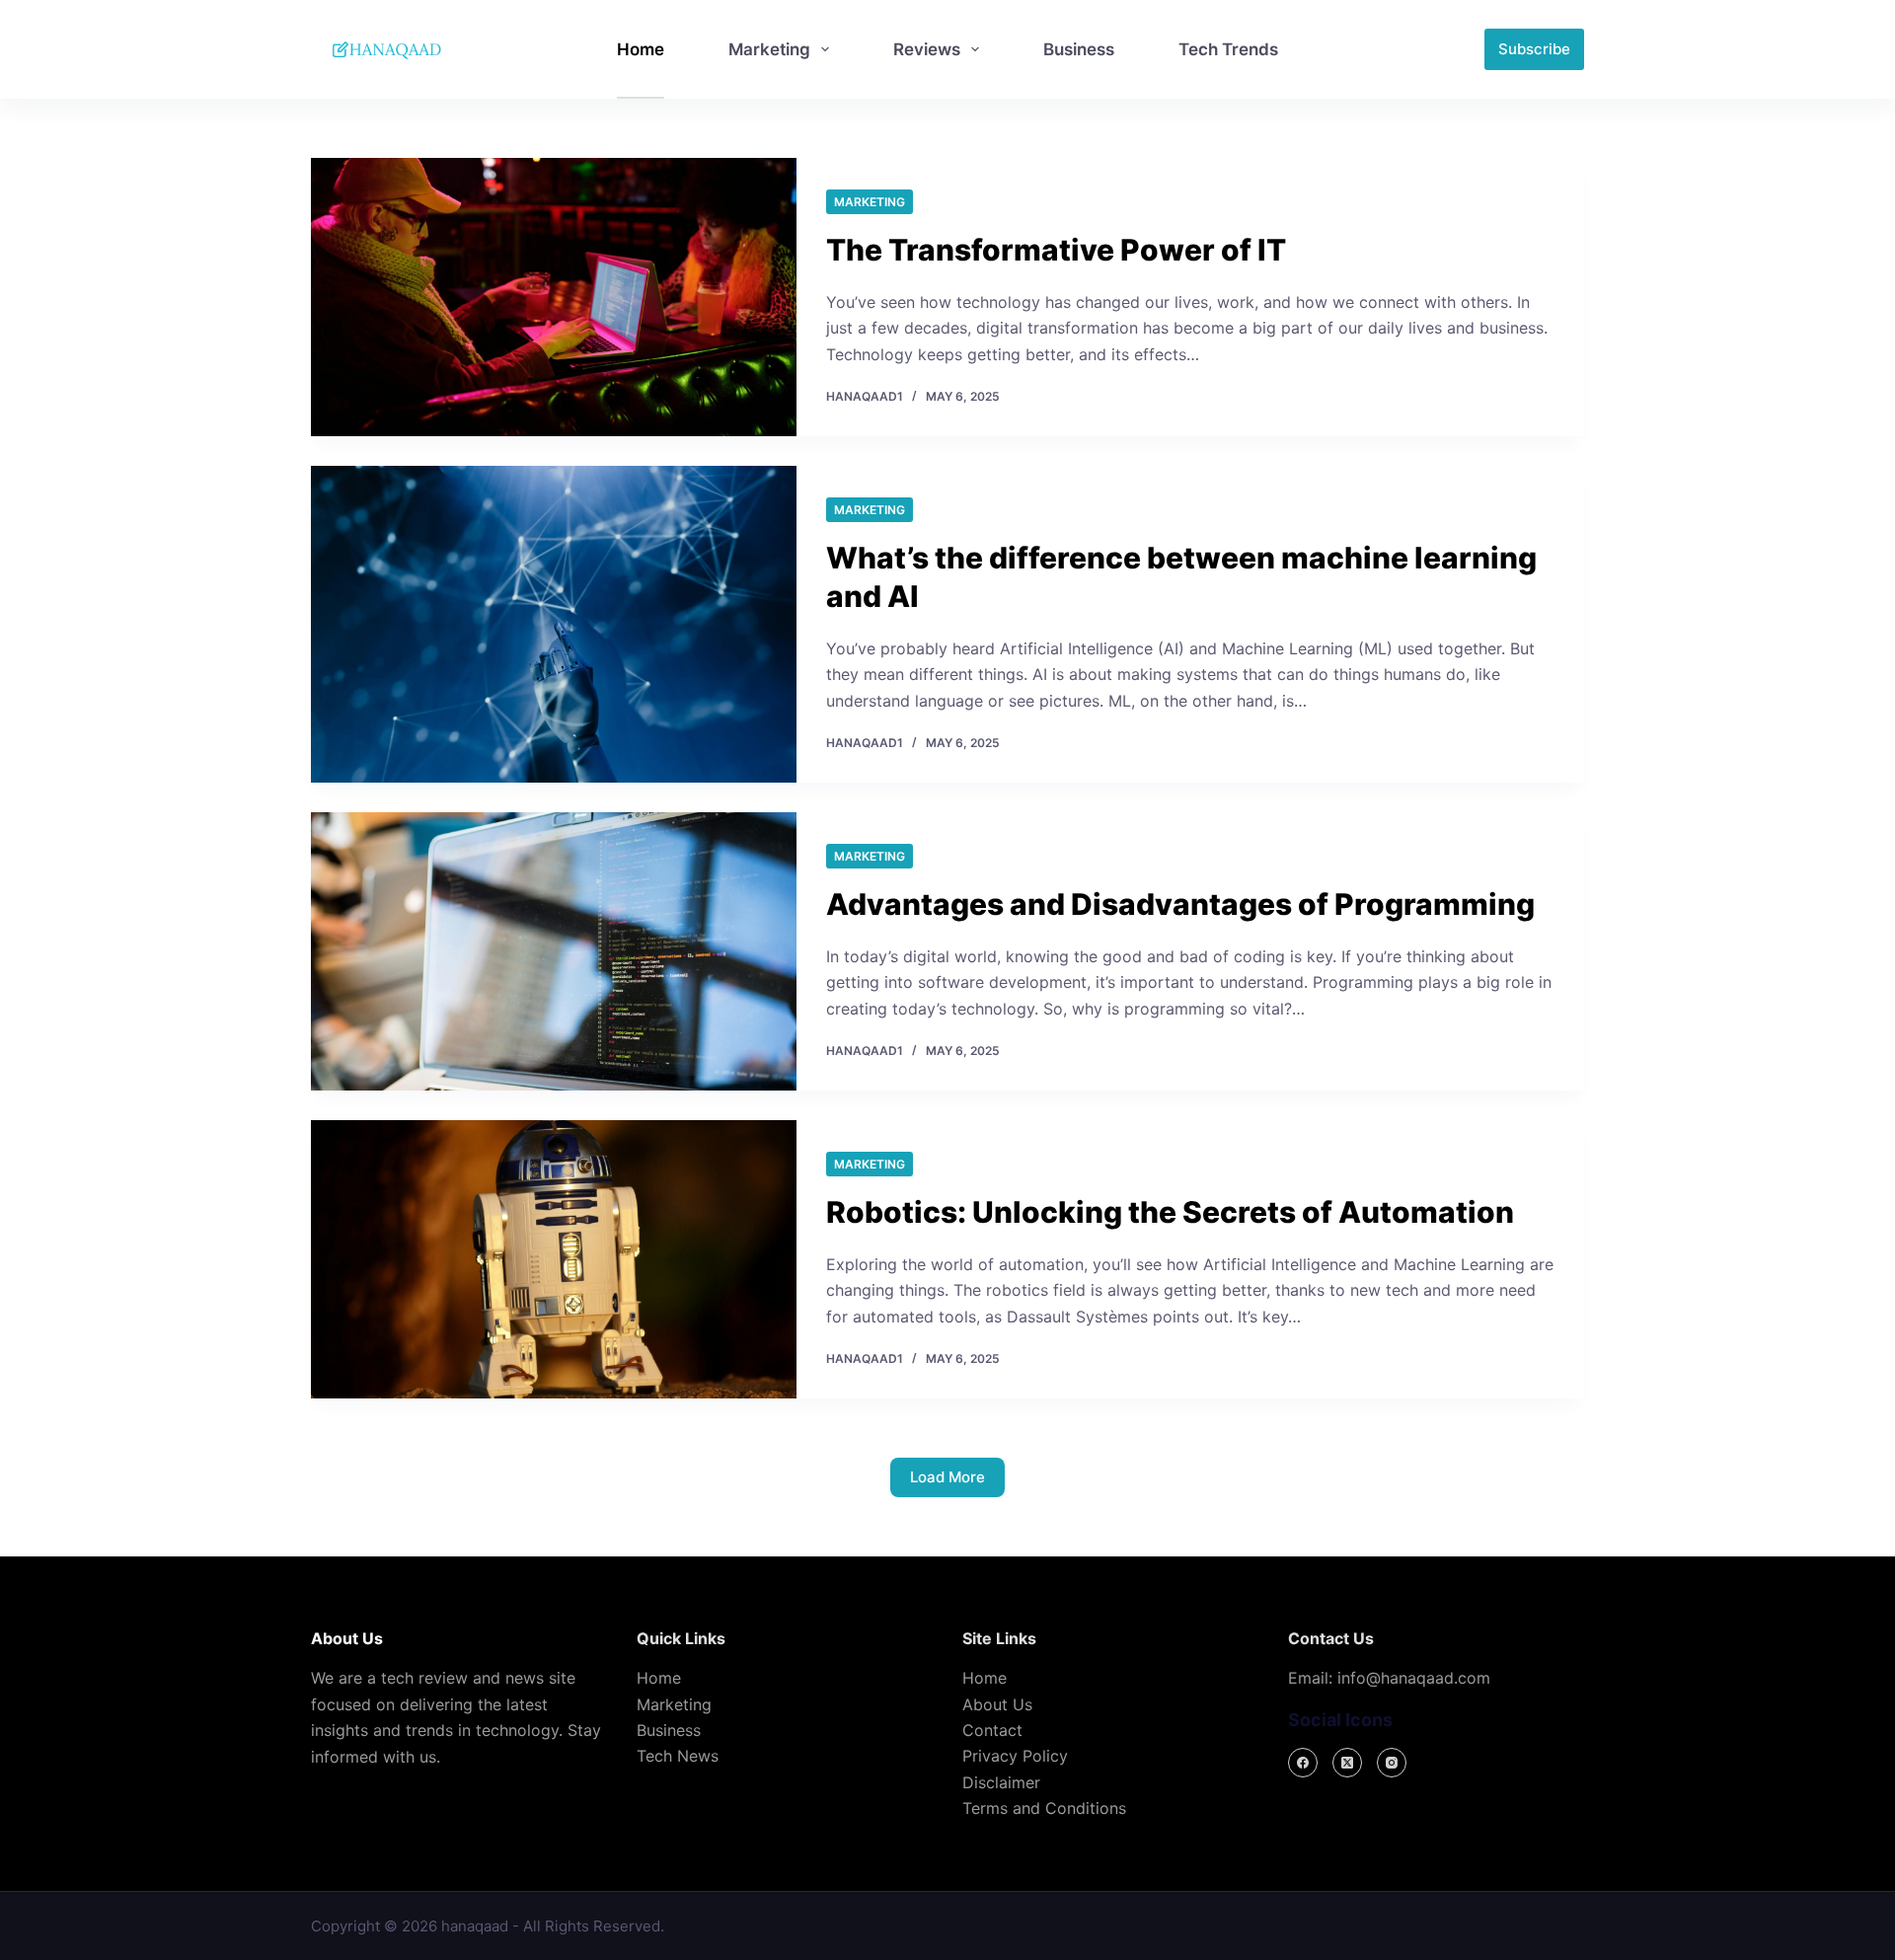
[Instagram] (1392, 1763)
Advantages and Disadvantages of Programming (1180, 904)
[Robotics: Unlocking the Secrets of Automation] (554, 1259)
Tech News (678, 1756)
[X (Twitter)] (1347, 1763)
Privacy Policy (1015, 1756)
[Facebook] (1303, 1763)
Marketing (769, 49)
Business (1079, 49)
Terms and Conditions (1044, 1808)
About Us (997, 1704)
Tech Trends (1228, 49)
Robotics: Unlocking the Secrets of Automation (1170, 1212)
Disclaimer (1001, 1782)
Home (641, 49)
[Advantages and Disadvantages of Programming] (554, 951)
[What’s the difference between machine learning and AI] (554, 624)
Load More (947, 1477)
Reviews (927, 49)
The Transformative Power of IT (1056, 250)
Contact (992, 1730)
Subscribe (1534, 49)
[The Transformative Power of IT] (554, 297)
